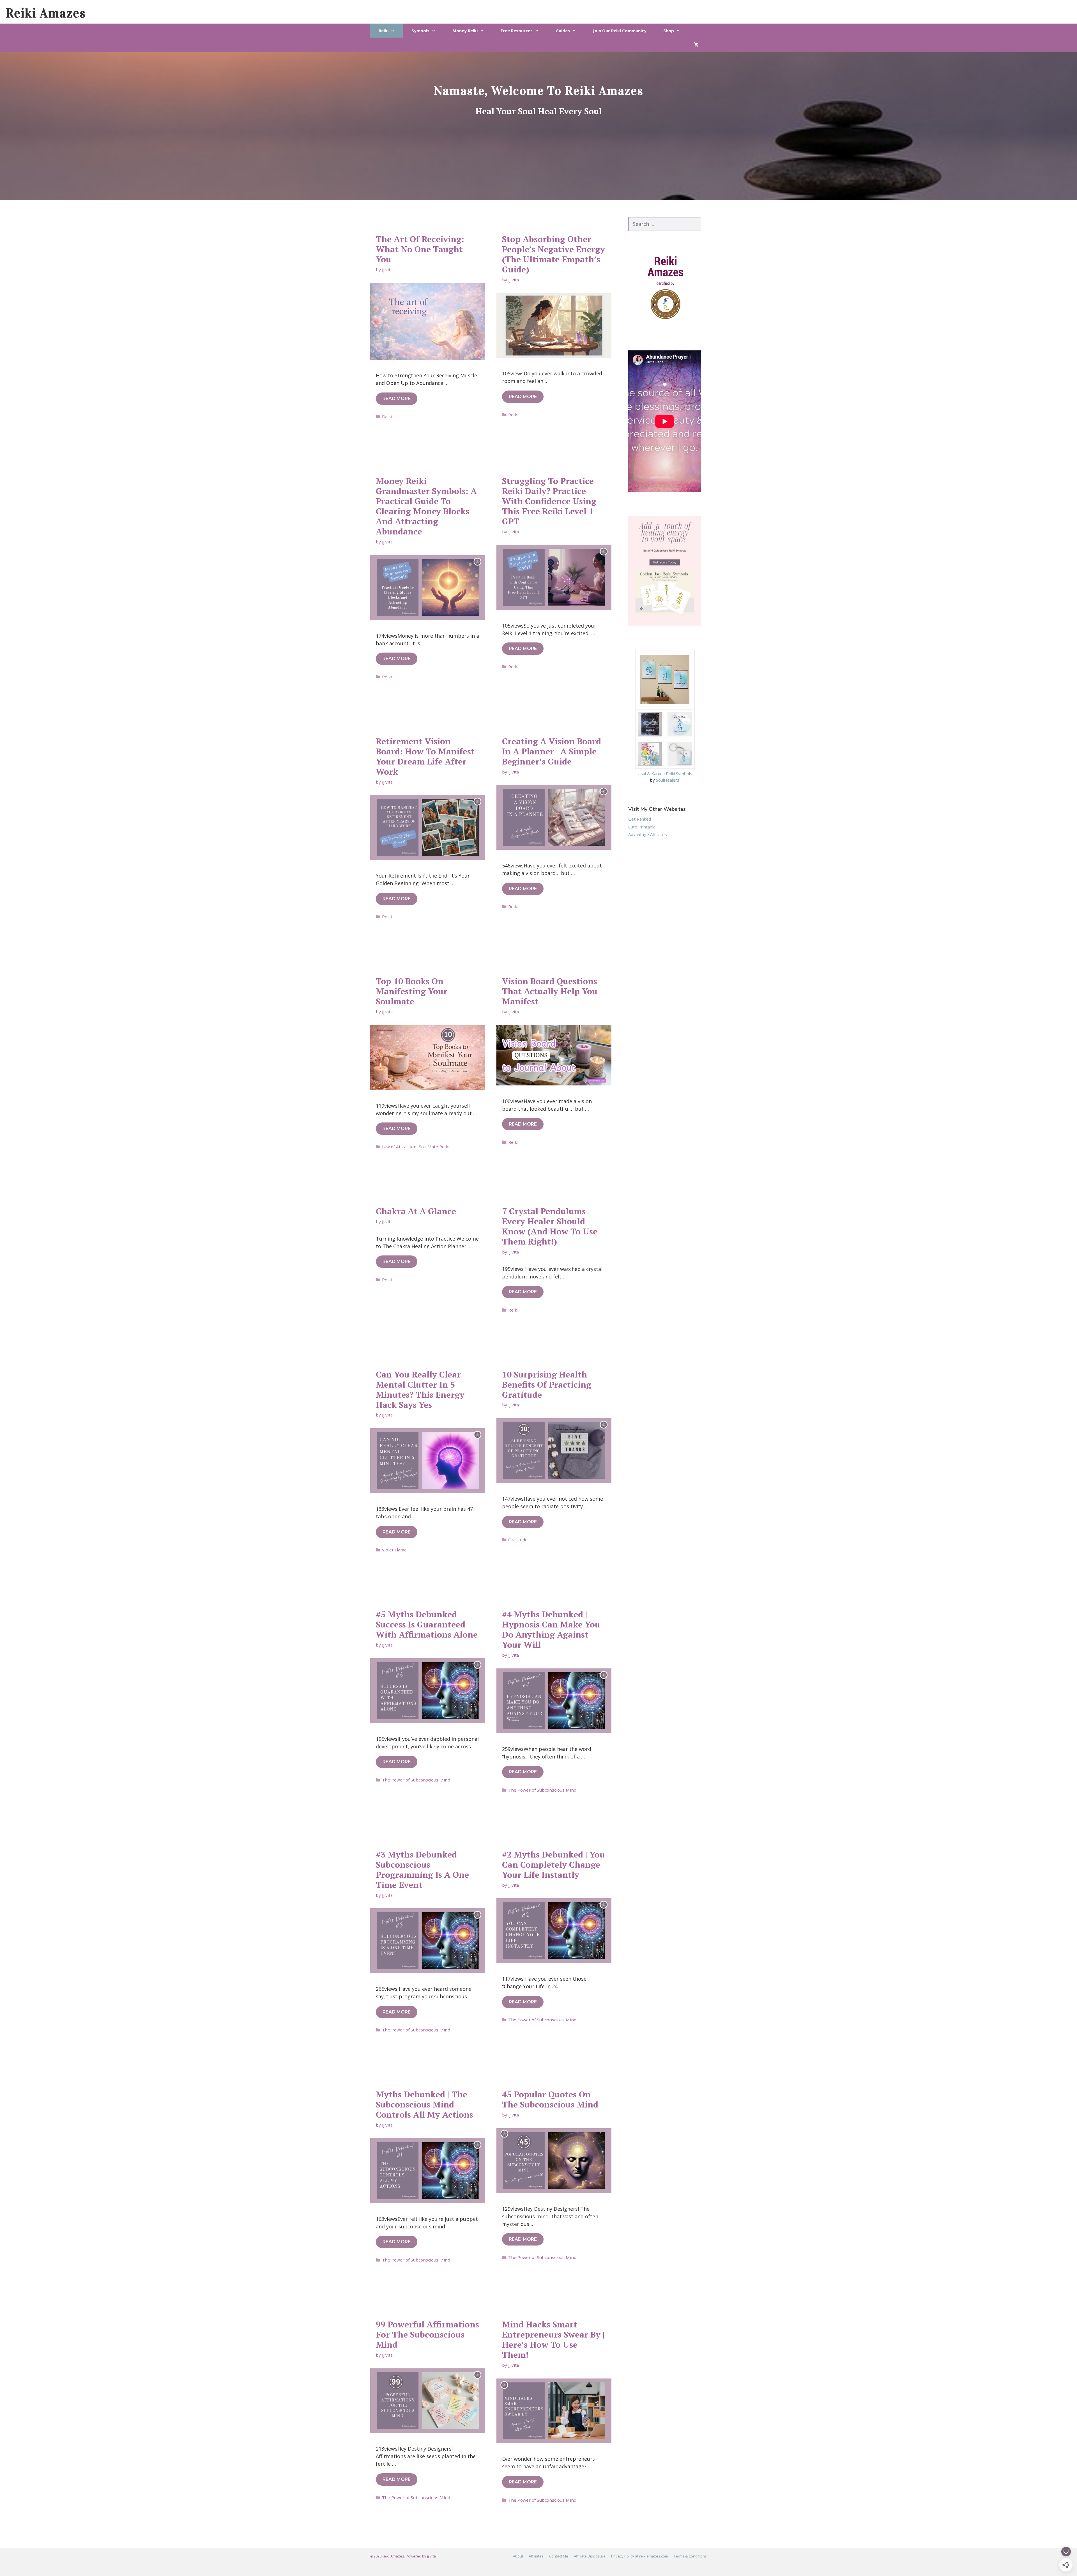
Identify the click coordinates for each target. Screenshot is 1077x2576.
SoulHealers (668, 780)
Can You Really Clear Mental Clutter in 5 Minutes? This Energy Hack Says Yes (420, 1390)
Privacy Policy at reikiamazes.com (640, 2556)
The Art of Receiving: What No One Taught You (420, 249)
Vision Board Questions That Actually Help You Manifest (550, 991)
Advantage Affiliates (648, 834)
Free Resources (517, 31)
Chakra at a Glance (416, 1211)
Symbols (420, 31)
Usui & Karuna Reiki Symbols (665, 773)
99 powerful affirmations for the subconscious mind (427, 2334)
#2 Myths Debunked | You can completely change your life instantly (554, 1865)
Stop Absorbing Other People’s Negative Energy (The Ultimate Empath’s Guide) (554, 254)
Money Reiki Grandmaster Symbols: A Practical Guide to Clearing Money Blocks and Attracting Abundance (426, 506)
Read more (397, 399)
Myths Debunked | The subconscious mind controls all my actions (424, 2104)
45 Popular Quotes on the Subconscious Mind (550, 2099)
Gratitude (518, 1540)
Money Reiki (465, 31)
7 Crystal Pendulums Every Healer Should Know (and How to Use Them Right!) (550, 1226)
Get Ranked (640, 819)
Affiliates (536, 2556)
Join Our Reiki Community (620, 31)
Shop (669, 31)
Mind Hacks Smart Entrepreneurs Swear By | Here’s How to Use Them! (553, 2339)
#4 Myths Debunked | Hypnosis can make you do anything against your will (551, 1629)
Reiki (384, 31)
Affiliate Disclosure (590, 2556)
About (518, 2556)
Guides (563, 31)
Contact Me (559, 2556)
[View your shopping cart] (696, 45)
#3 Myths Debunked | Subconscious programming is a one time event (422, 1870)
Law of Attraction (399, 1147)
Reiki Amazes (46, 13)
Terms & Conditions (690, 2556)
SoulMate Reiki (434, 1147)
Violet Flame (394, 1550)
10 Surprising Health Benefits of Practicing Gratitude (547, 1385)
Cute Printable (642, 827)
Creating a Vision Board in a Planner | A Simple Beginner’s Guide (552, 751)
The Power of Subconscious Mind (416, 1780)
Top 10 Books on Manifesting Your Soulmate (412, 991)
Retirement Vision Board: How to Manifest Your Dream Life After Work (425, 756)
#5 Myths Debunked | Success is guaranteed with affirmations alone (427, 1624)
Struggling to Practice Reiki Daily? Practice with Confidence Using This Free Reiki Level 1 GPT (549, 501)
